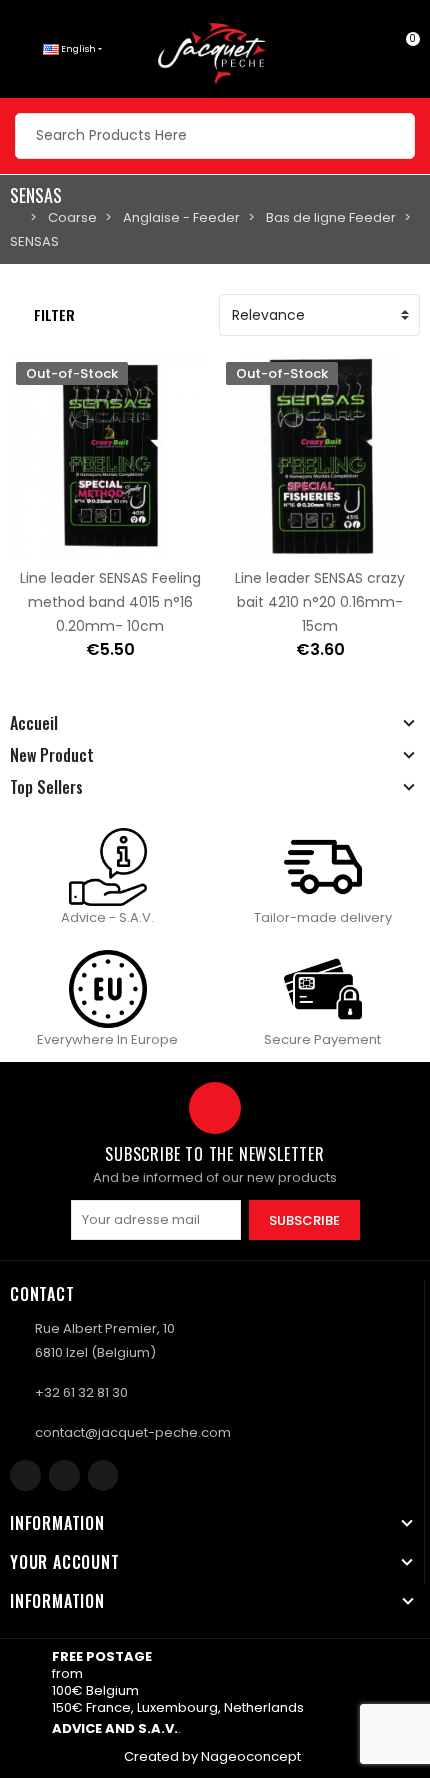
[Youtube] (103, 1475)
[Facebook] (25, 1475)
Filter (54, 314)
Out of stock (47, 544)
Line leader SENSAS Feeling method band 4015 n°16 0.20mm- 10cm (110, 602)
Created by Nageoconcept (212, 1756)
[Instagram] (64, 1475)
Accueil (34, 723)
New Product (52, 755)
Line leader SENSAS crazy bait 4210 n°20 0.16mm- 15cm (320, 602)
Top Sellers (46, 787)
